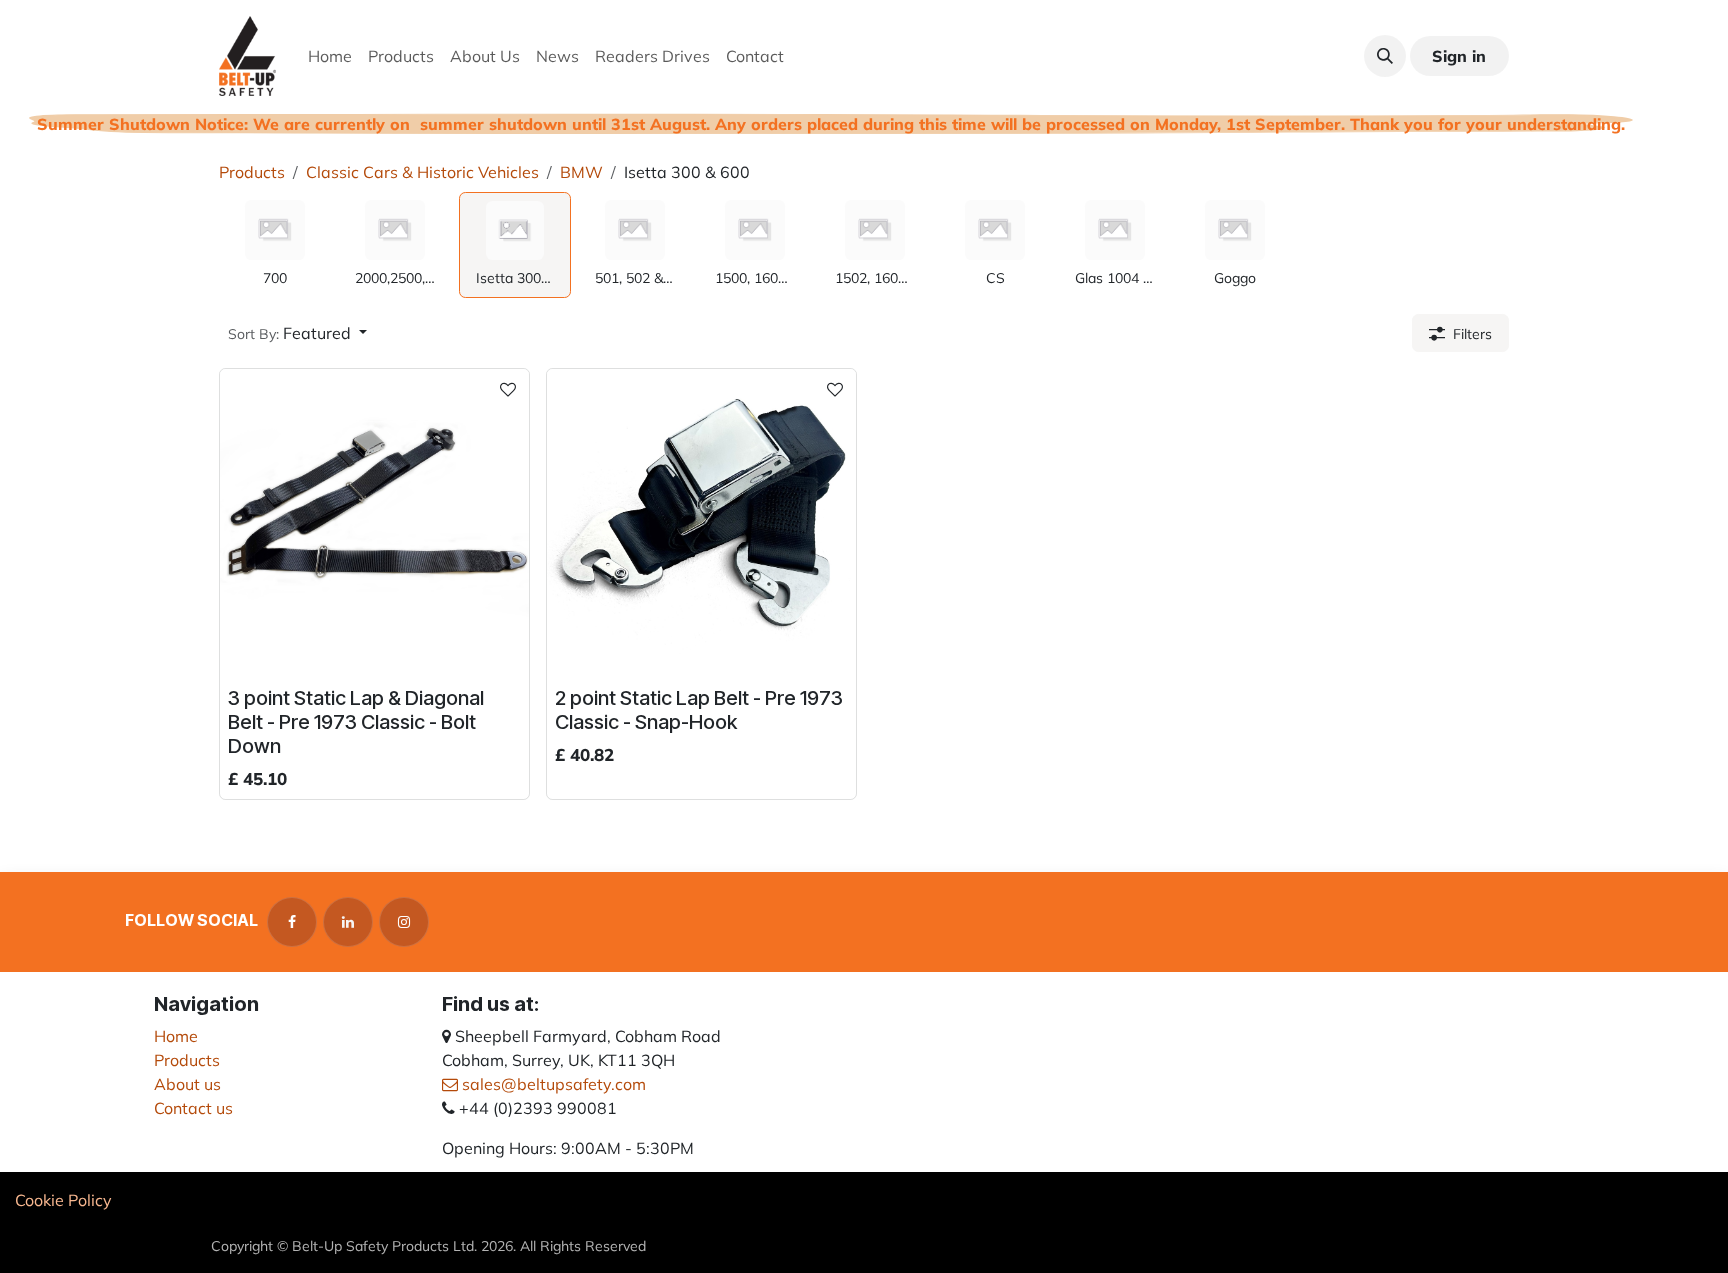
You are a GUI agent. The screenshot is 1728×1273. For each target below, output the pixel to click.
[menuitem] (330, 56)
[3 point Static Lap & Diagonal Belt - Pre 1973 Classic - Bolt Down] (374, 523)
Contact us (193, 1108)
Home (176, 1036)
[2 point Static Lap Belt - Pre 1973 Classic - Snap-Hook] (701, 523)
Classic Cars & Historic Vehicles (422, 172)
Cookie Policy (63, 1200)
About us (187, 1084)
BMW (581, 172)
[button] (1385, 56)
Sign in (1459, 56)
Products (252, 172)
